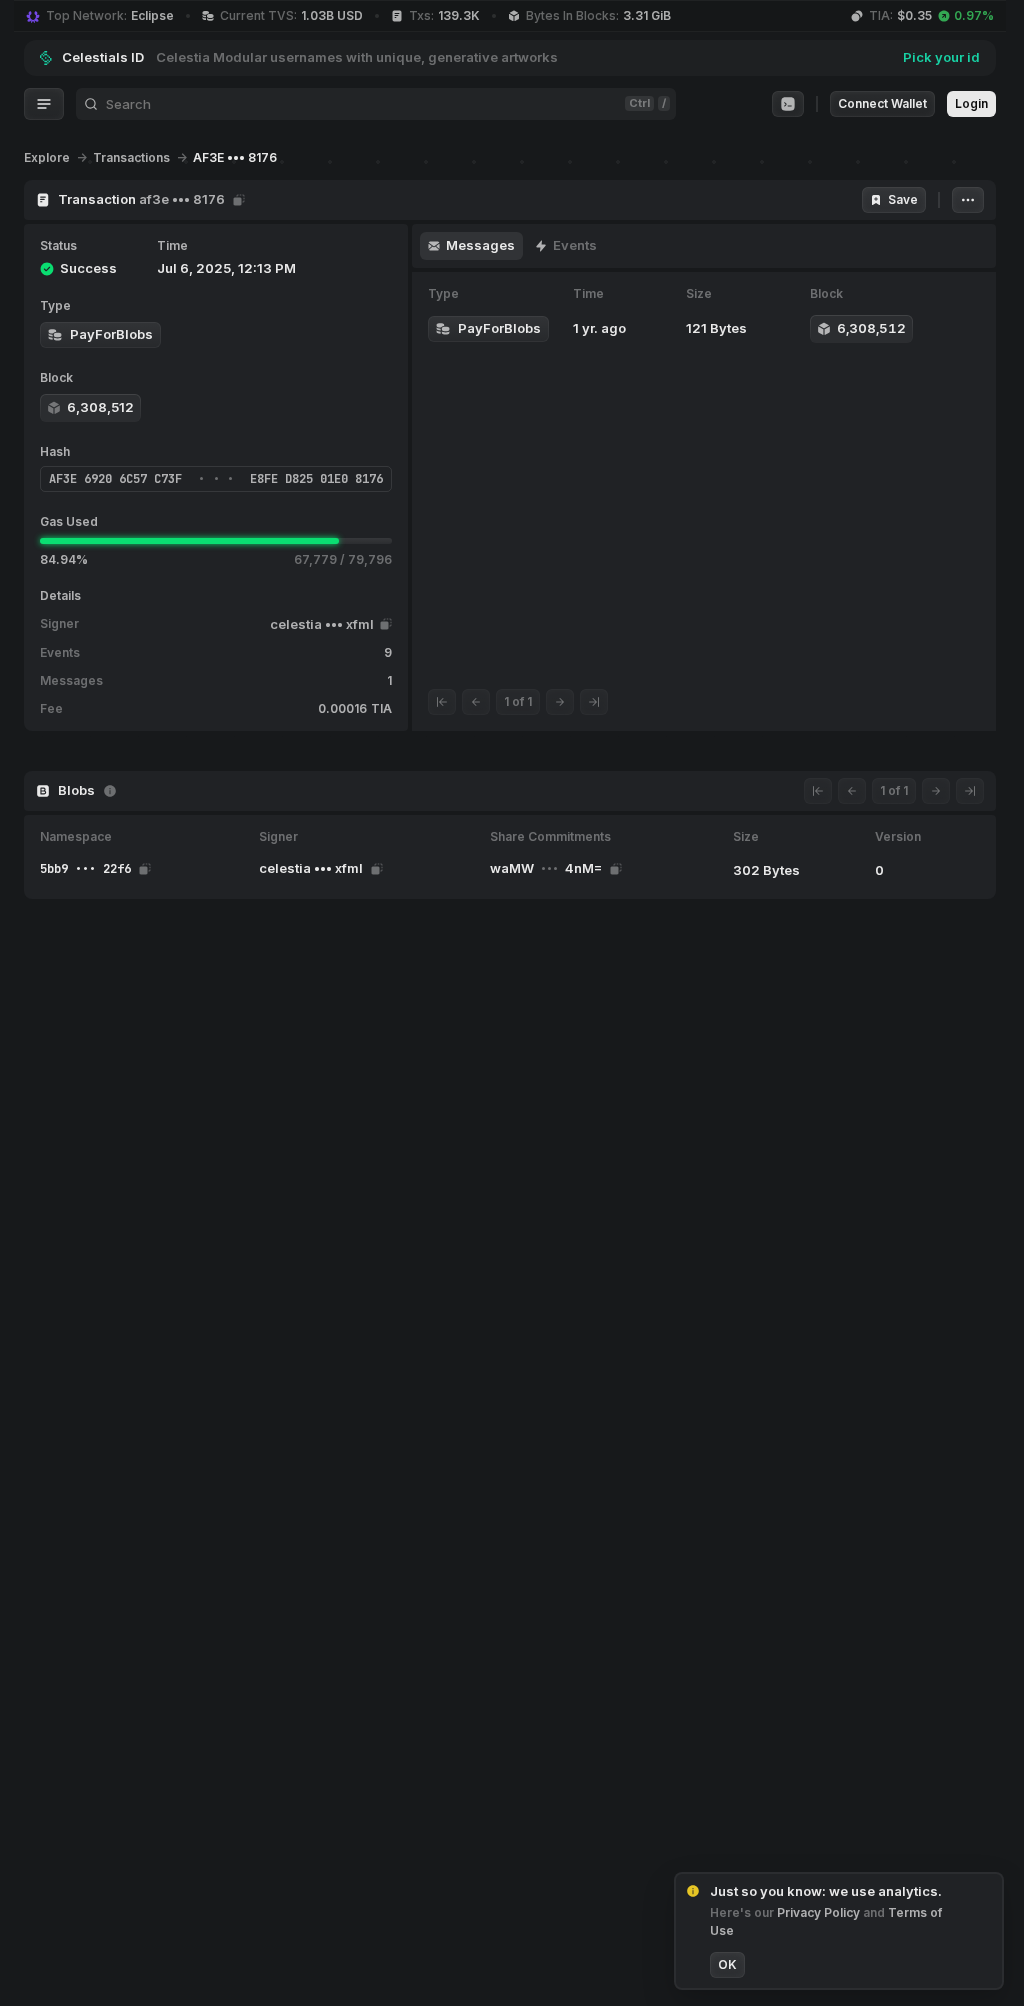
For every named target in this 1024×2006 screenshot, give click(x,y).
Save (903, 199)
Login (971, 103)
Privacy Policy (820, 1912)
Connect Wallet (882, 103)
